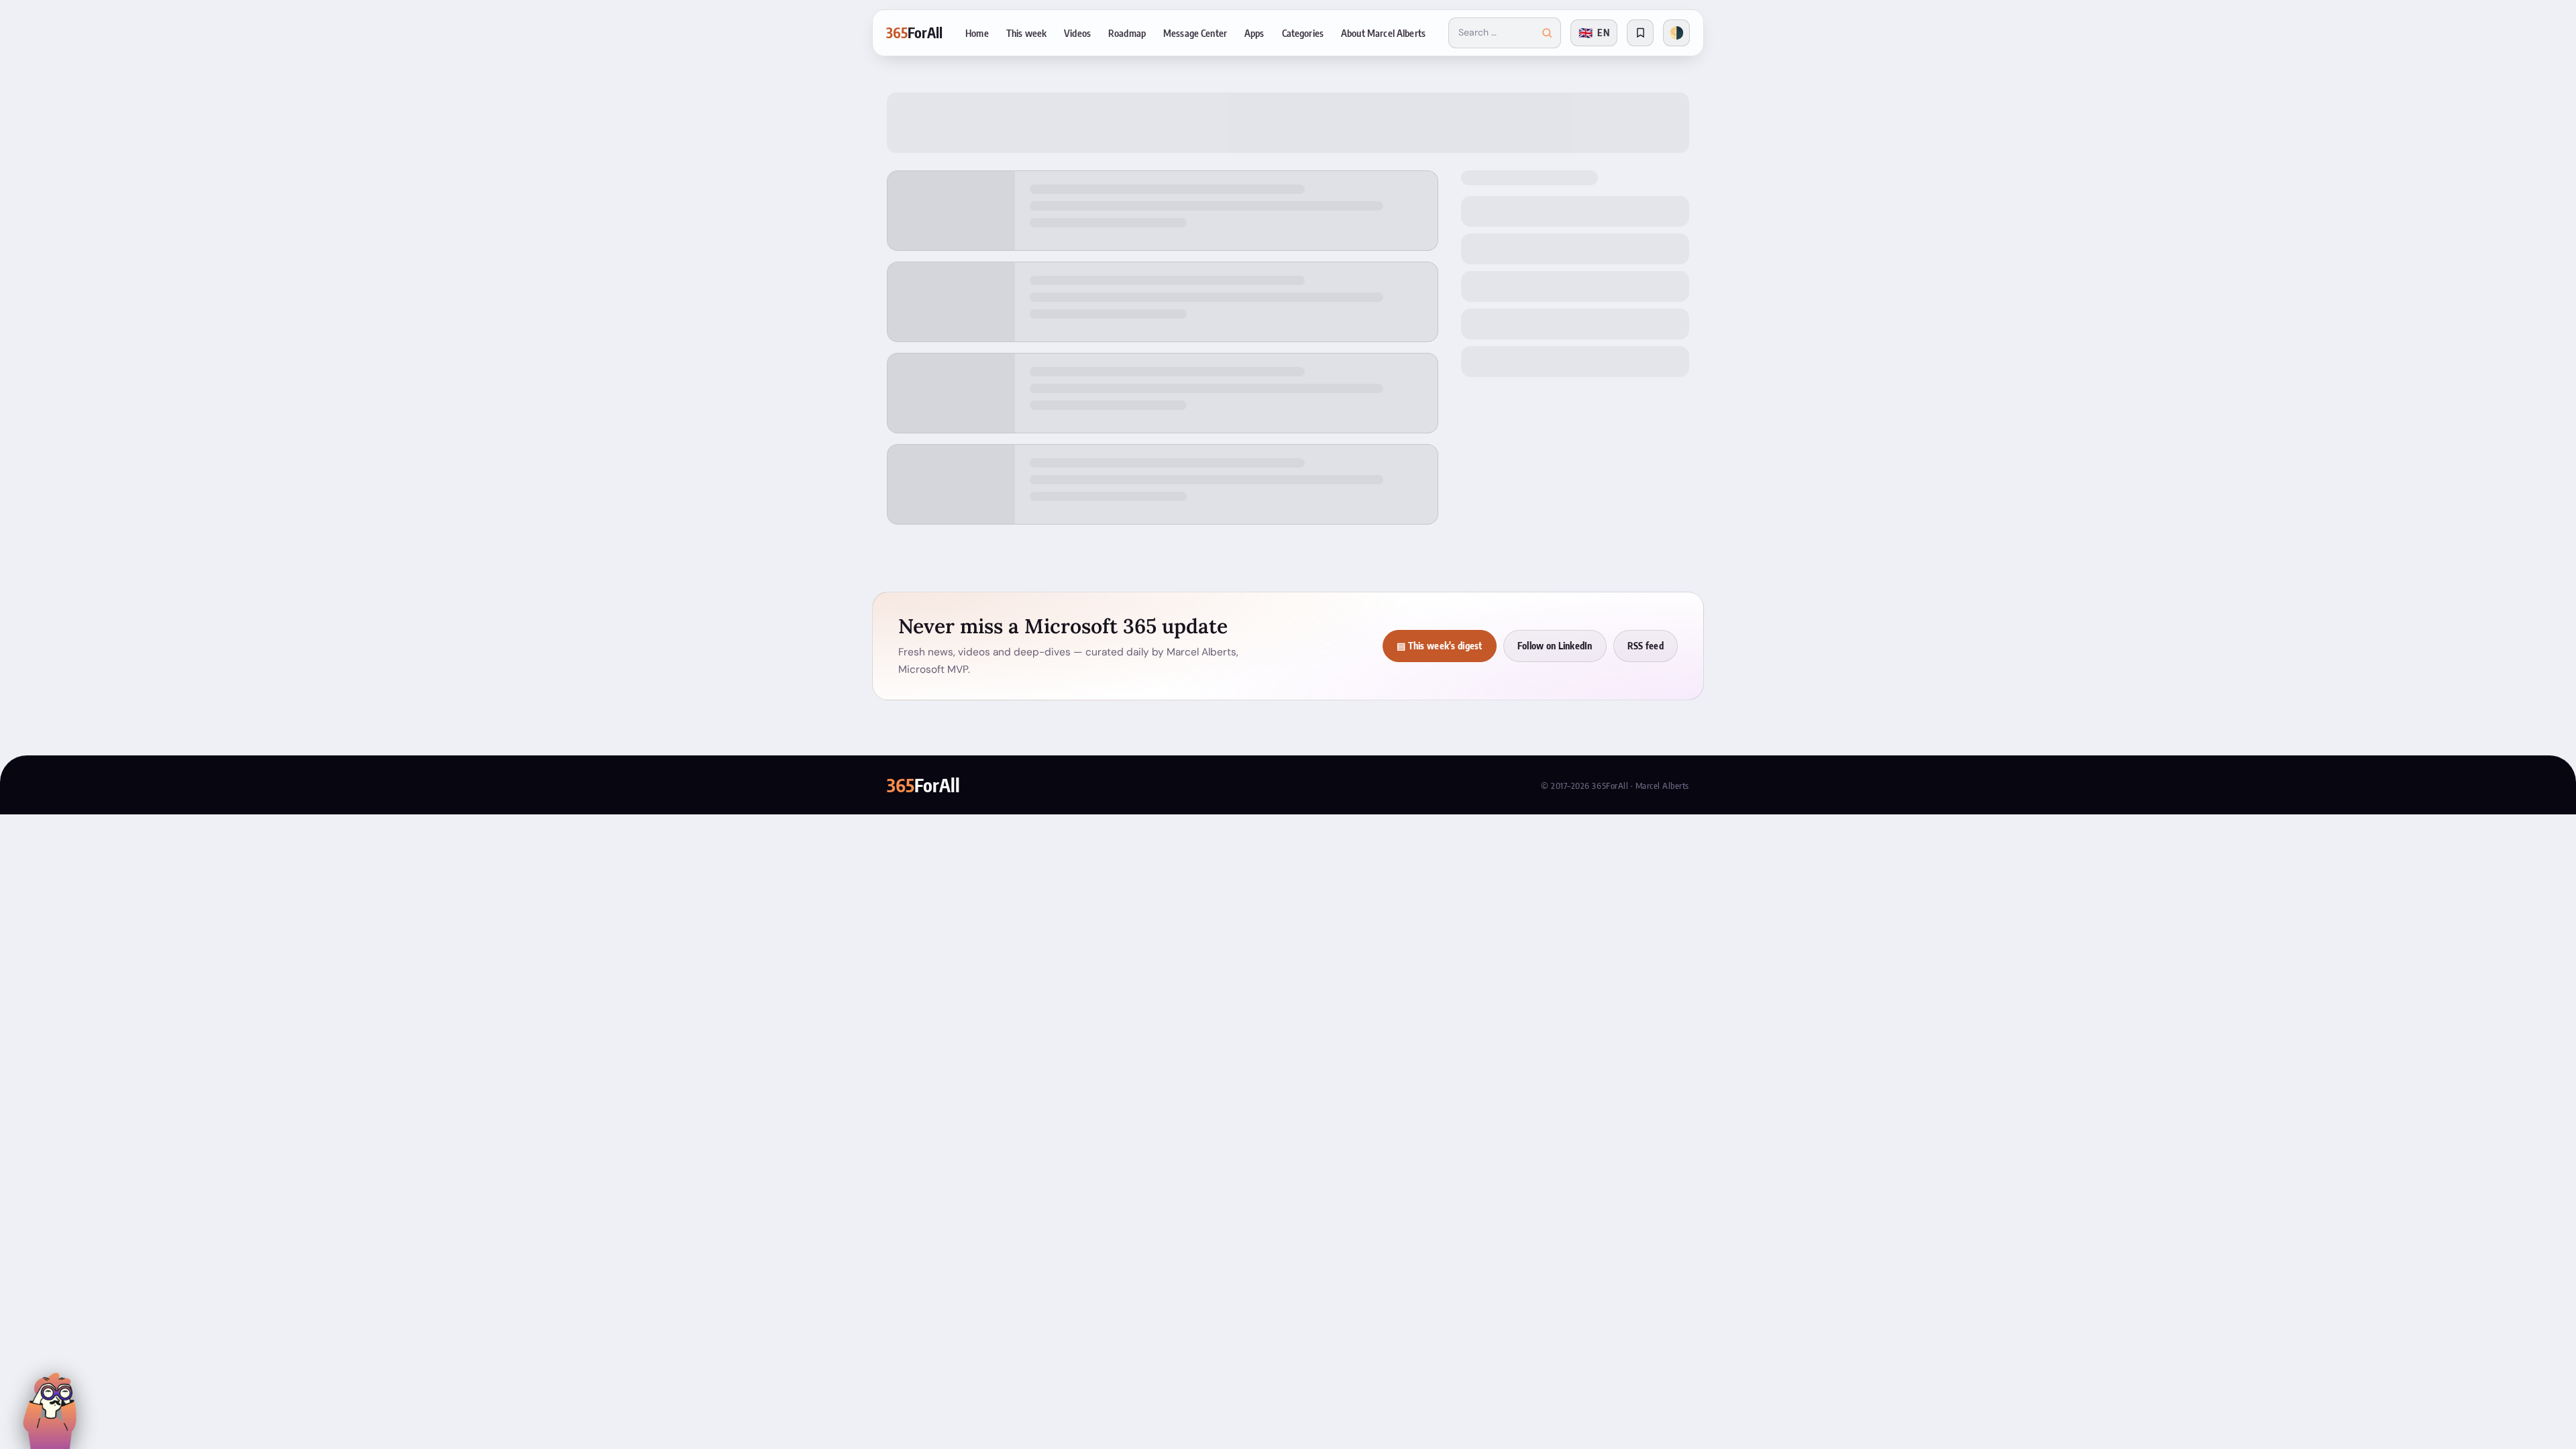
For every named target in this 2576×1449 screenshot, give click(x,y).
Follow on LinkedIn (1555, 646)
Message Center (1195, 33)
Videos (1077, 33)
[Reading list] (1640, 33)
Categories (1303, 33)
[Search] (1547, 33)
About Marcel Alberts (1383, 33)
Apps (1254, 33)
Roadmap (1127, 33)
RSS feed (1646, 646)
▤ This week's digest (1440, 646)
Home (977, 33)
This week (1026, 33)
